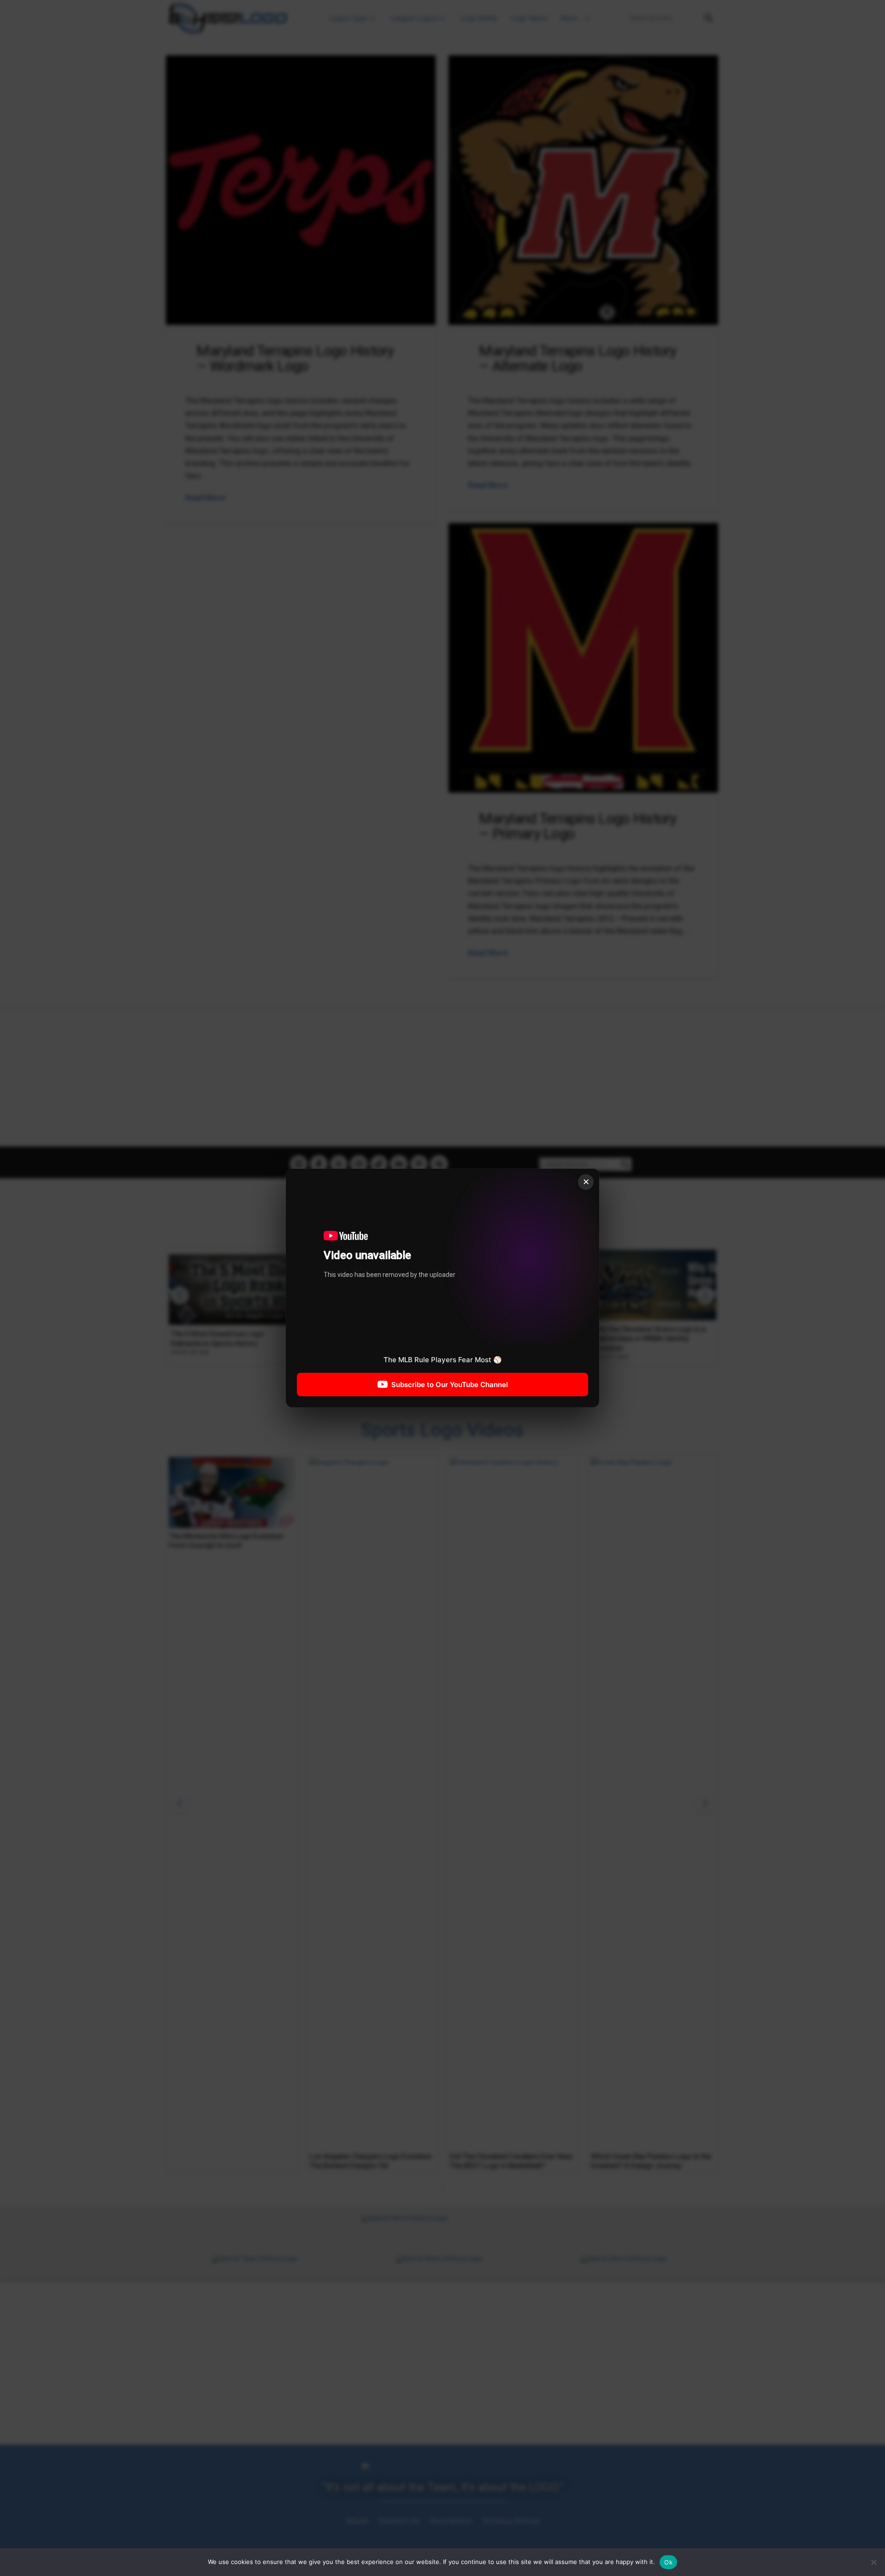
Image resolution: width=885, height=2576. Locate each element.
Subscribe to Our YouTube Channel (450, 1385)
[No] (873, 2562)
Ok (668, 2562)
